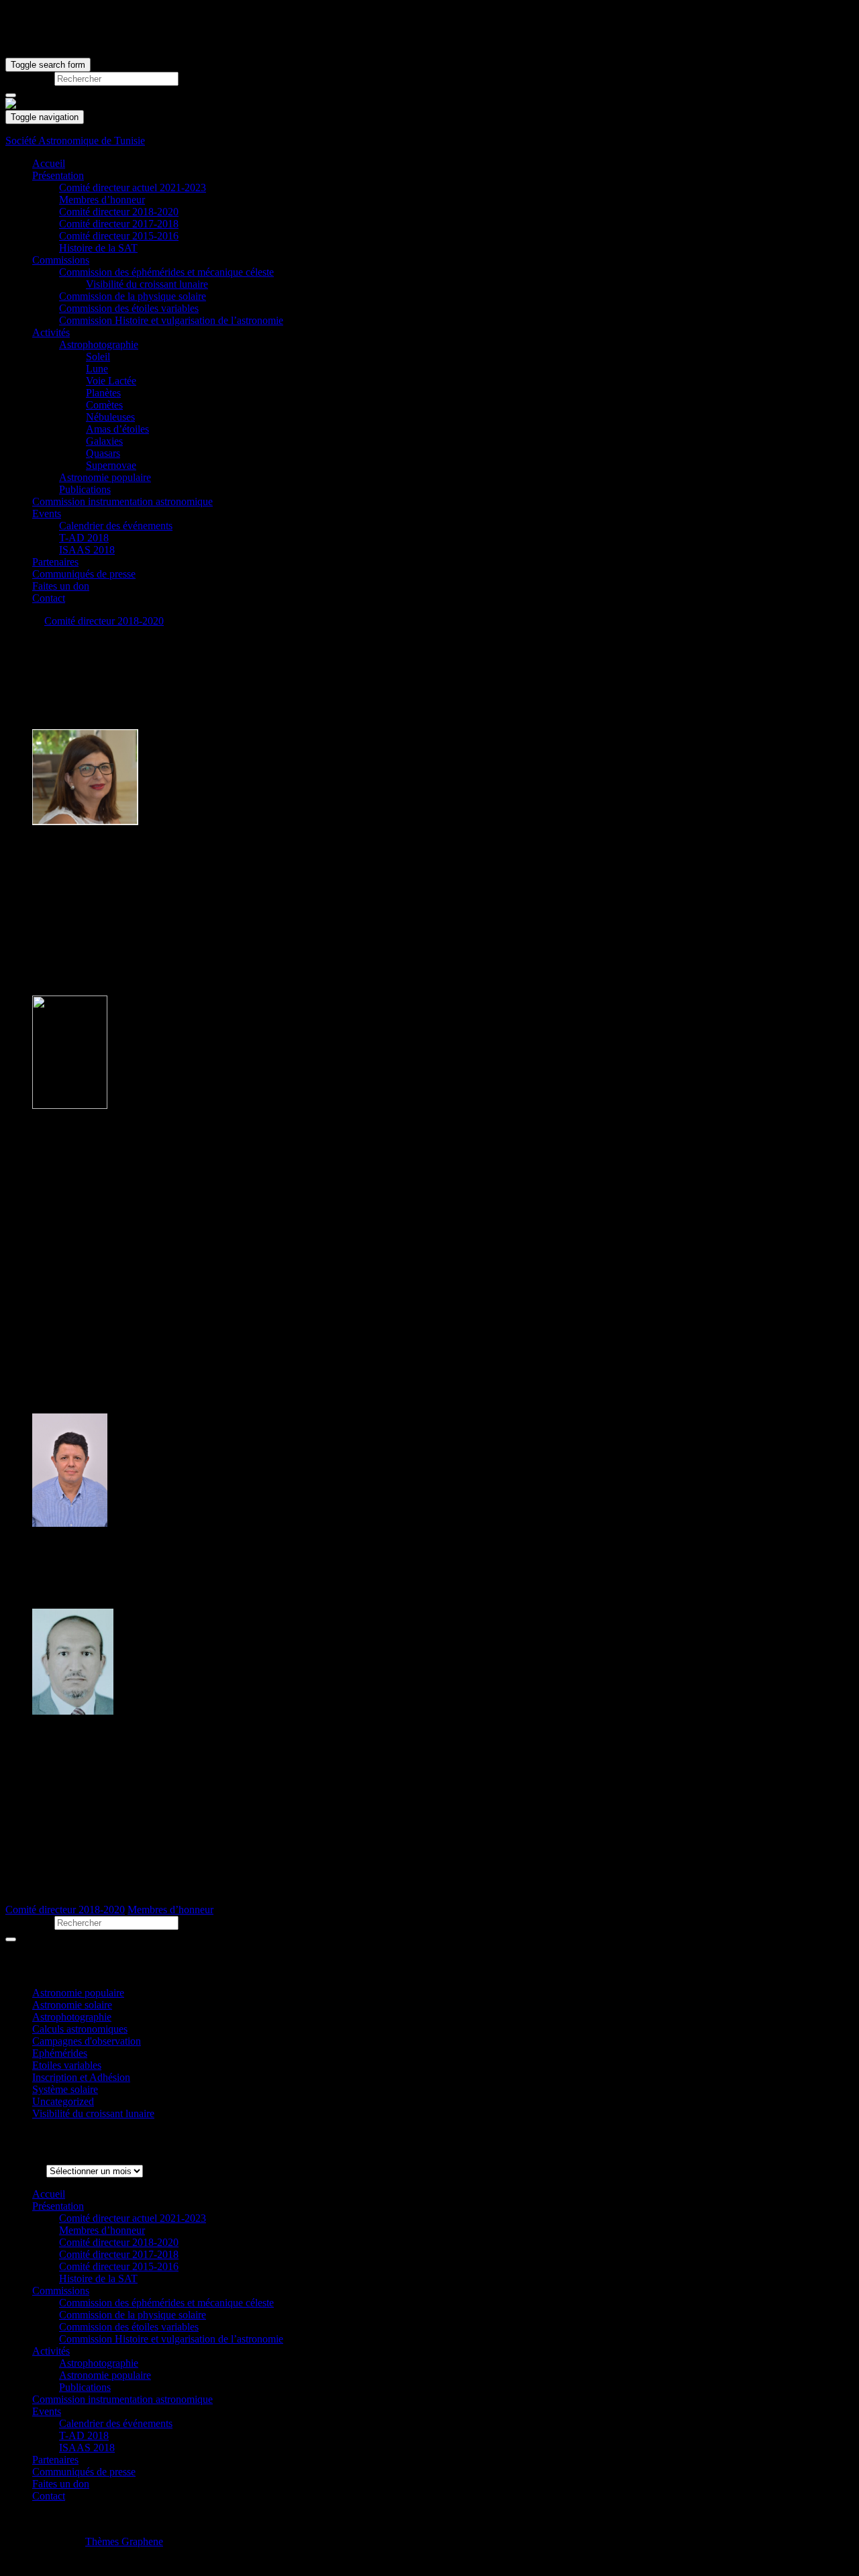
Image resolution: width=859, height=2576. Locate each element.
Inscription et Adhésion (81, 2077)
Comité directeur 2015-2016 (119, 236)
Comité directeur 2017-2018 (119, 224)
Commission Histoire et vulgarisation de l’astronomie (171, 320)
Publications (85, 489)
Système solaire (65, 2089)
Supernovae (111, 465)
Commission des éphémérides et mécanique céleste (166, 272)
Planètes (103, 393)
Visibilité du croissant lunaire (147, 284)
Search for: (29, 78)
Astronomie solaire (72, 2005)
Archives (24, 2170)
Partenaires (55, 562)
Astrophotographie (99, 344)
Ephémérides (60, 2053)
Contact (49, 598)
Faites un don (61, 586)
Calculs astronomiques (80, 2029)
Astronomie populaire (105, 477)
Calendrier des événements (116, 526)
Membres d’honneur (102, 200)
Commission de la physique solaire (133, 296)
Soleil (98, 357)
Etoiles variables (67, 2065)
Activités (51, 332)
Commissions (61, 260)
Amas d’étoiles (117, 429)
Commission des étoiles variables (129, 308)
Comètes (104, 405)
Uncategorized (63, 2101)
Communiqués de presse (84, 574)
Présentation (58, 175)
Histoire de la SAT (98, 248)
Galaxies (104, 441)
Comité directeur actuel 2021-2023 (133, 187)
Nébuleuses (110, 417)
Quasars (103, 453)
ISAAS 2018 (87, 550)
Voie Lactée (111, 381)
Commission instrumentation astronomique (122, 501)
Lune (97, 369)
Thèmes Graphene (124, 2541)
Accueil (49, 163)
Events (47, 514)
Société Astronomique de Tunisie (75, 141)
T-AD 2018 (84, 538)
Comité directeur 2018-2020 (119, 212)
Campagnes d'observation (87, 2041)
